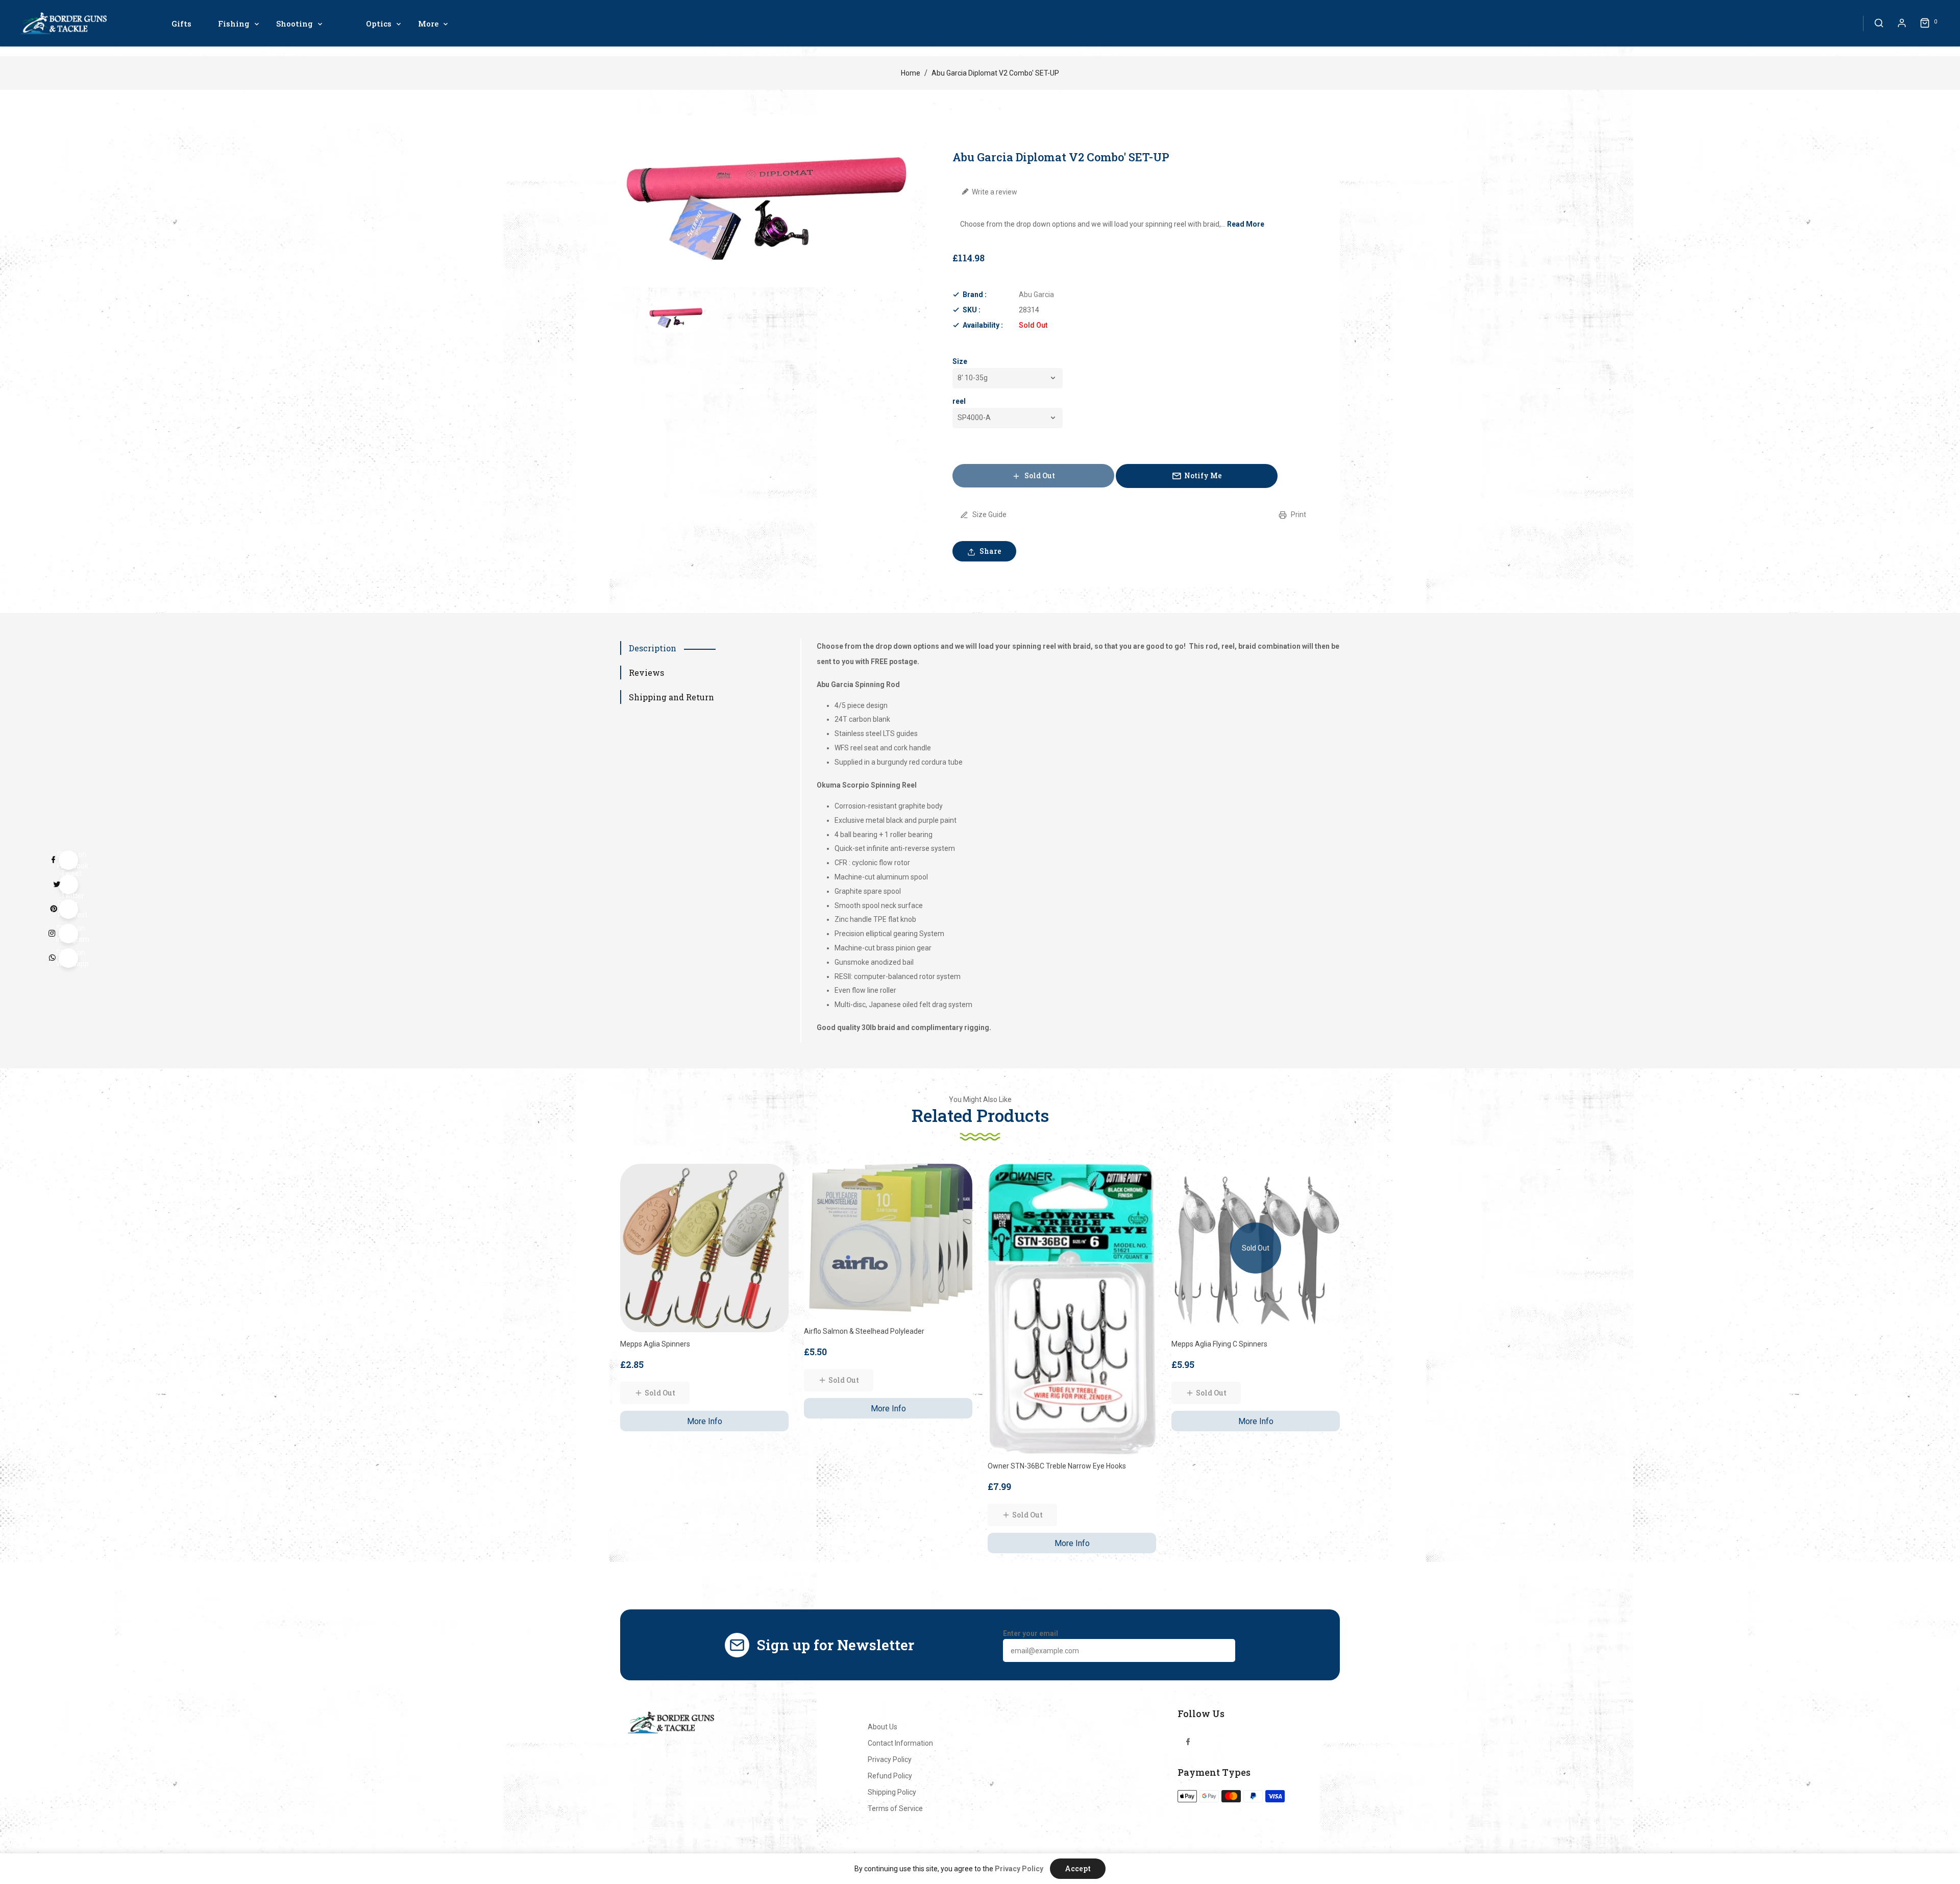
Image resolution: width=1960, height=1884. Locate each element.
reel (959, 401)
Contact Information (900, 1743)
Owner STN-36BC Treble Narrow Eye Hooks (1057, 1466)
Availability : (983, 325)
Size (960, 361)
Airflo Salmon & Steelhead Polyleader (864, 1331)
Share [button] (990, 551)
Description (653, 648)
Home (911, 73)
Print (1298, 515)
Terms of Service (895, 1808)
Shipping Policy (892, 1792)
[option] (676, 316)
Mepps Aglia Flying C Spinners (1219, 1344)
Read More (1246, 224)
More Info (705, 1421)
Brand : (975, 295)
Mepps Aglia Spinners (655, 1344)
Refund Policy (890, 1776)
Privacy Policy (890, 1759)
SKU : (972, 310)
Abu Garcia (1036, 295)
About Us (883, 1727)
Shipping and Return (671, 697)
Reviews (646, 672)
